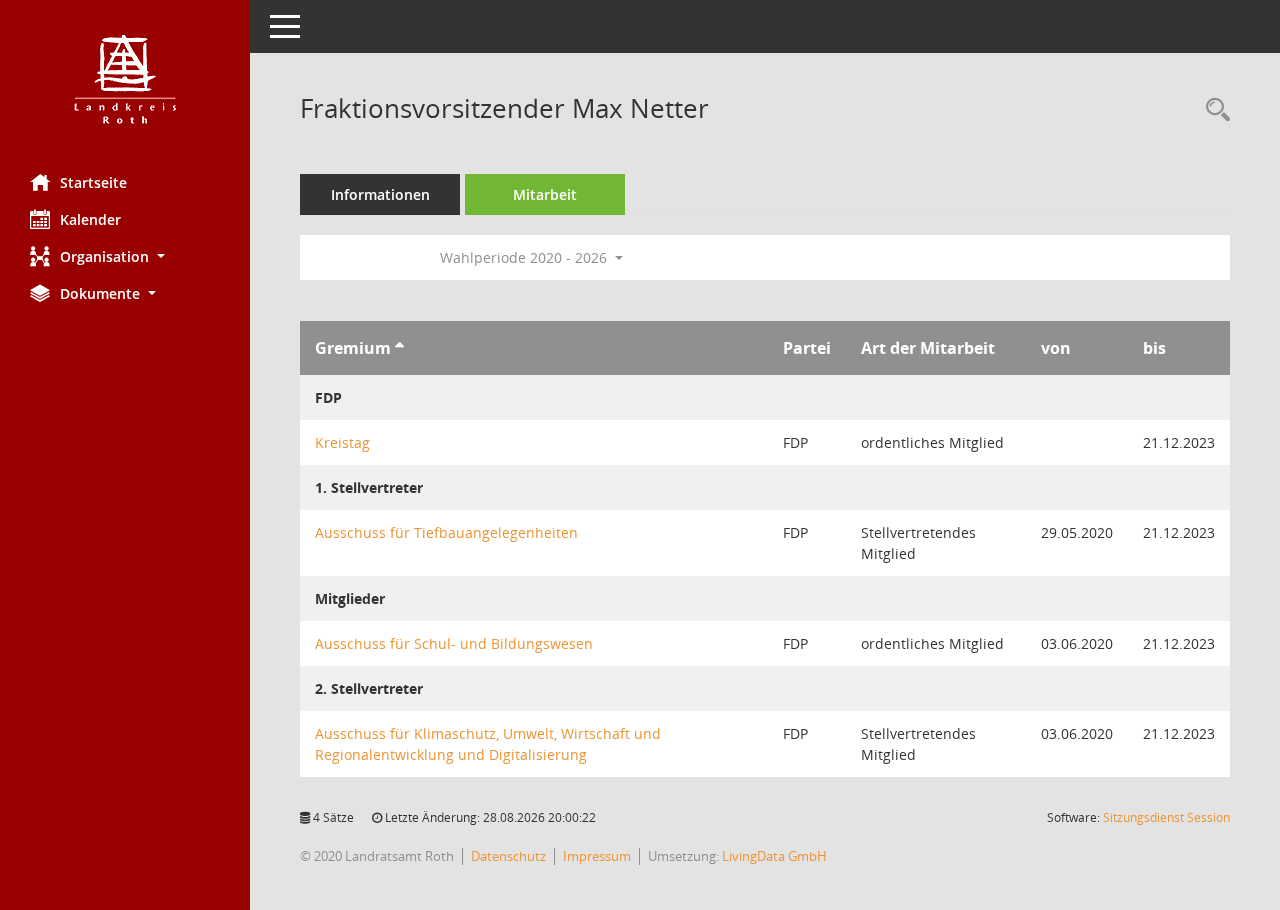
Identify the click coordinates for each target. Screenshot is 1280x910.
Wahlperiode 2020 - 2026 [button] (525, 257)
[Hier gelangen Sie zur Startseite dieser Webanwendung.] (125, 79)
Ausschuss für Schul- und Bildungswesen (454, 643)
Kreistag (342, 442)
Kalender (90, 219)
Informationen (380, 194)
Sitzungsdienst (1166, 817)
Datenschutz (508, 856)
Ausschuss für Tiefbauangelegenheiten (446, 532)
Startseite (93, 182)
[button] (125, 256)
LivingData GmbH (774, 856)
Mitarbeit (545, 194)
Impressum (597, 856)
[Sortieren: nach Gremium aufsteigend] (399, 348)
